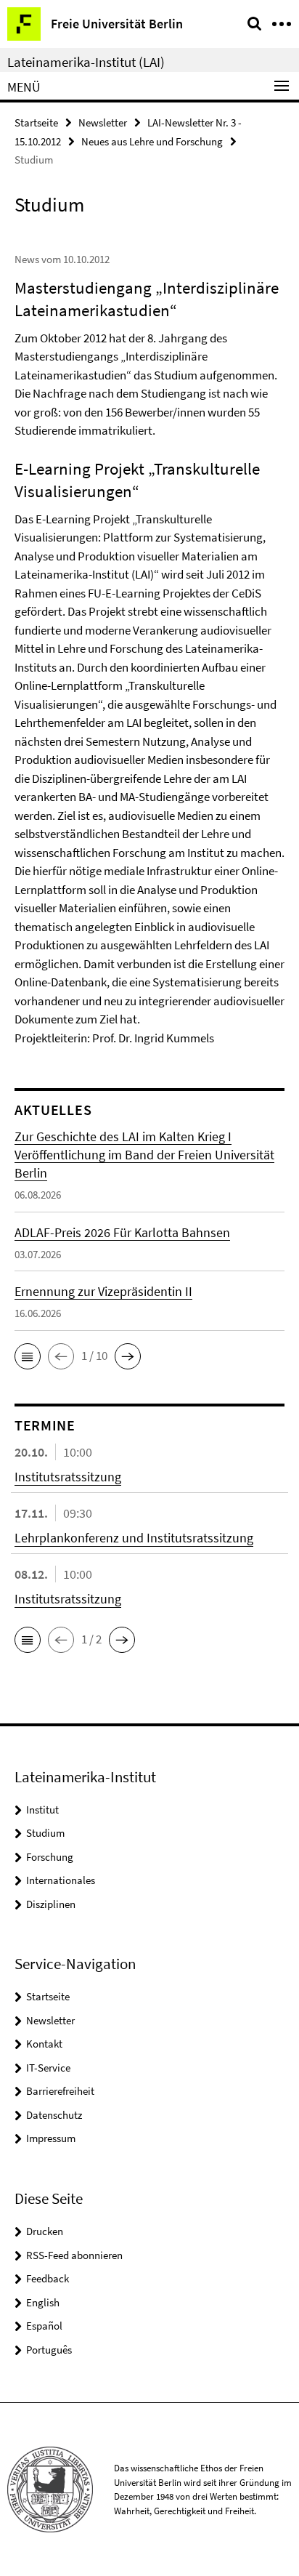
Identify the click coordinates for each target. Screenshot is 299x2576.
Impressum (51, 2138)
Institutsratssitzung (68, 1477)
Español (44, 2326)
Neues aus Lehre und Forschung (152, 141)
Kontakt (44, 2044)
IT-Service (48, 2068)
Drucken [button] (45, 2231)
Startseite (36, 122)
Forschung (50, 1857)
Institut (42, 1810)
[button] (28, 1356)
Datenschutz (54, 2115)
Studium (45, 1833)
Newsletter (103, 122)
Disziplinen (51, 1904)
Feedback (48, 2278)
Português (49, 2350)
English (43, 2302)
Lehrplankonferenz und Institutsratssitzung (134, 1538)
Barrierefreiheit (60, 2091)
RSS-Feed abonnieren (74, 2255)
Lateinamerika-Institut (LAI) (86, 62)
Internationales (61, 1880)
